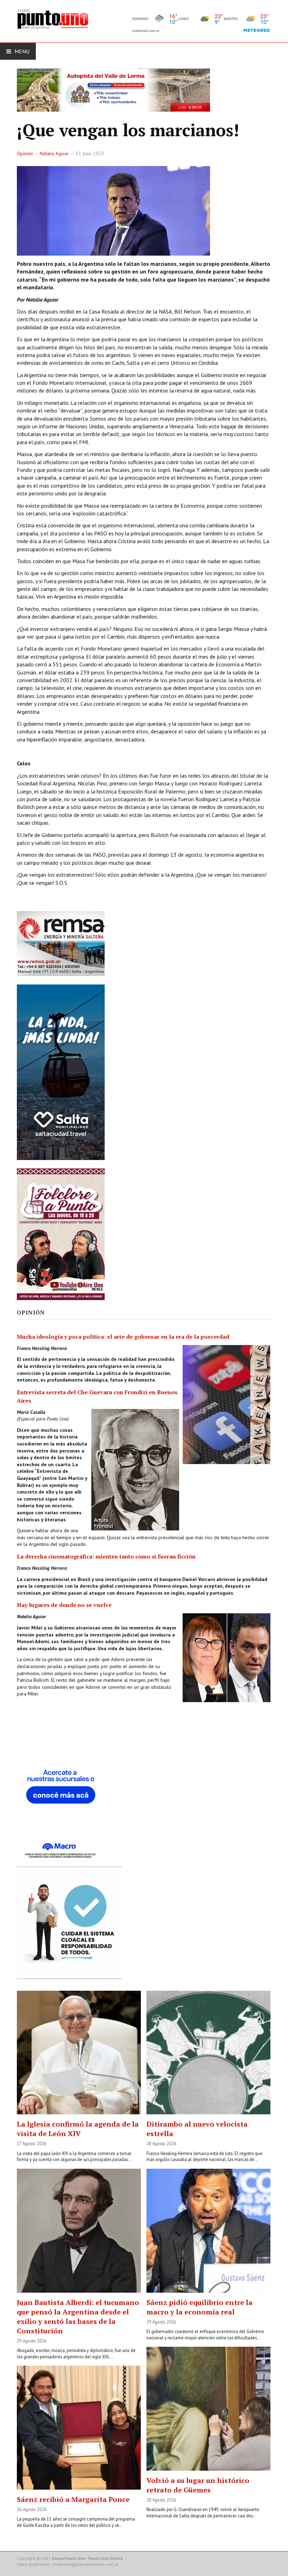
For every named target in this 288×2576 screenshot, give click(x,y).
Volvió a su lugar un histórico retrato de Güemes (198, 2485)
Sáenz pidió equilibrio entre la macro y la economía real (199, 2307)
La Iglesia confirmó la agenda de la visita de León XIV (78, 2129)
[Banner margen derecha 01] (61, 1792)
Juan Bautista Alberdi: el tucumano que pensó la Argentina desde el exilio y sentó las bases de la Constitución (78, 2317)
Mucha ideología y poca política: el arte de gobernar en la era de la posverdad (123, 1337)
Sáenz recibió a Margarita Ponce (73, 2499)
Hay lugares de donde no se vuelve (64, 1605)
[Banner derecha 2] (61, 1072)
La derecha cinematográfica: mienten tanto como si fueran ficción (106, 1556)
